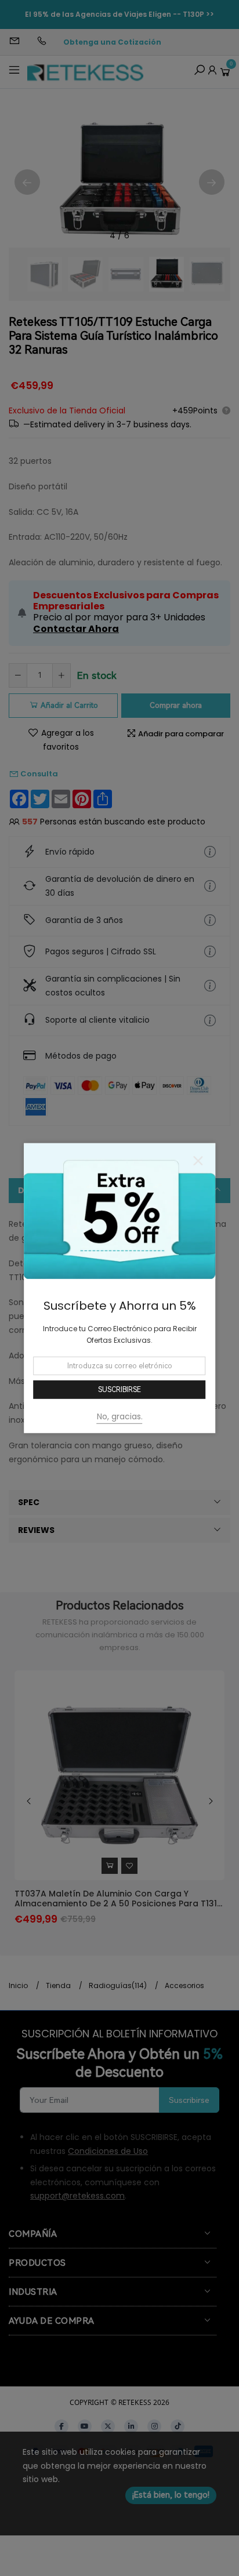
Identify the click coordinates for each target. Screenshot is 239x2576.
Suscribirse (119, 1390)
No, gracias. (120, 1416)
